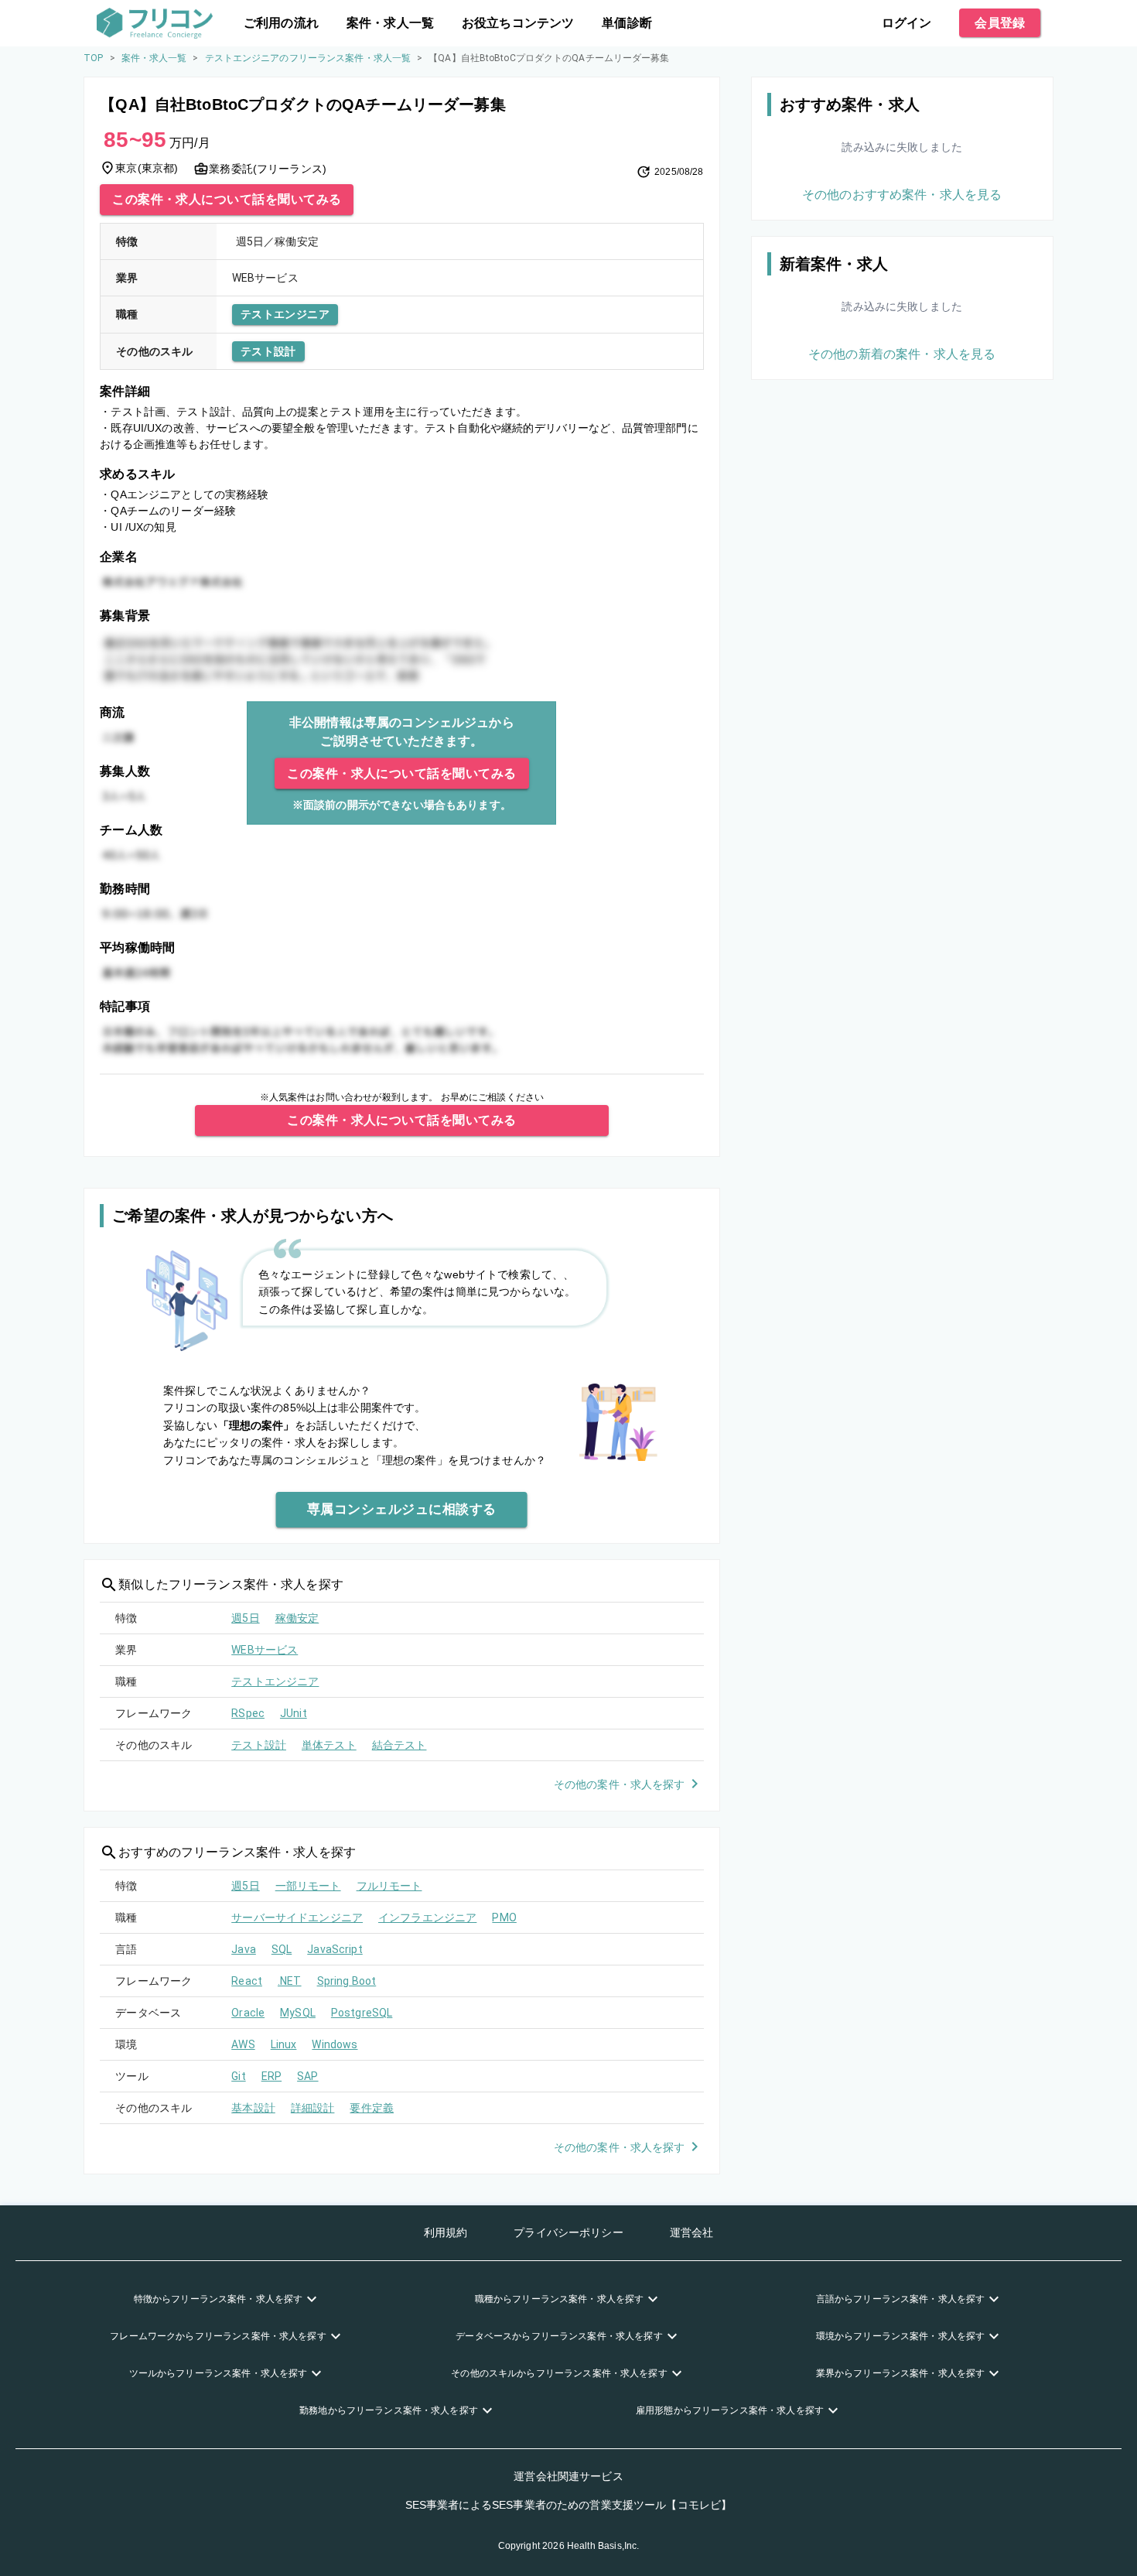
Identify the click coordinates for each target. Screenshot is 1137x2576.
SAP (307, 2076)
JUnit (294, 1713)
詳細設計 (313, 2108)
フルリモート (389, 1886)
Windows (335, 2044)
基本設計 (253, 2108)
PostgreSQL (362, 2013)
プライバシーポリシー (568, 2232)
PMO (504, 1917)
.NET (290, 1981)
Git (238, 2076)
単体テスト (329, 1745)
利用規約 (446, 2232)
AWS (243, 2044)
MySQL (298, 2013)
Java (244, 1949)
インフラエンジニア (427, 1917)
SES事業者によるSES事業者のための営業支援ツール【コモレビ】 (569, 2505)
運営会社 (692, 2232)
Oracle (248, 2013)
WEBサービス (265, 1650)
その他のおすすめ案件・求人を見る (902, 195)
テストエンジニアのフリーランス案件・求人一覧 (308, 58)
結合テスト (399, 1745)
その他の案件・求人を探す (620, 1784)
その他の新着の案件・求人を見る (902, 354)
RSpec (248, 1713)
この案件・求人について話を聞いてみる (227, 199)
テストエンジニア (285, 314)
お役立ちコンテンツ (518, 23)
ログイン (907, 23)
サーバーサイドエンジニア (297, 1917)
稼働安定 (297, 1618)
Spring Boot (347, 1981)
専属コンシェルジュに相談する (402, 1509)
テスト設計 (268, 351)
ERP (271, 2076)
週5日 (245, 1618)
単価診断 (627, 23)
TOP (93, 58)
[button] (228, 2299)
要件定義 (372, 2108)
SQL (282, 1949)
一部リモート (308, 1886)
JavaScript (335, 1949)
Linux (284, 2044)
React (247, 1981)
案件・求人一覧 (390, 23)
